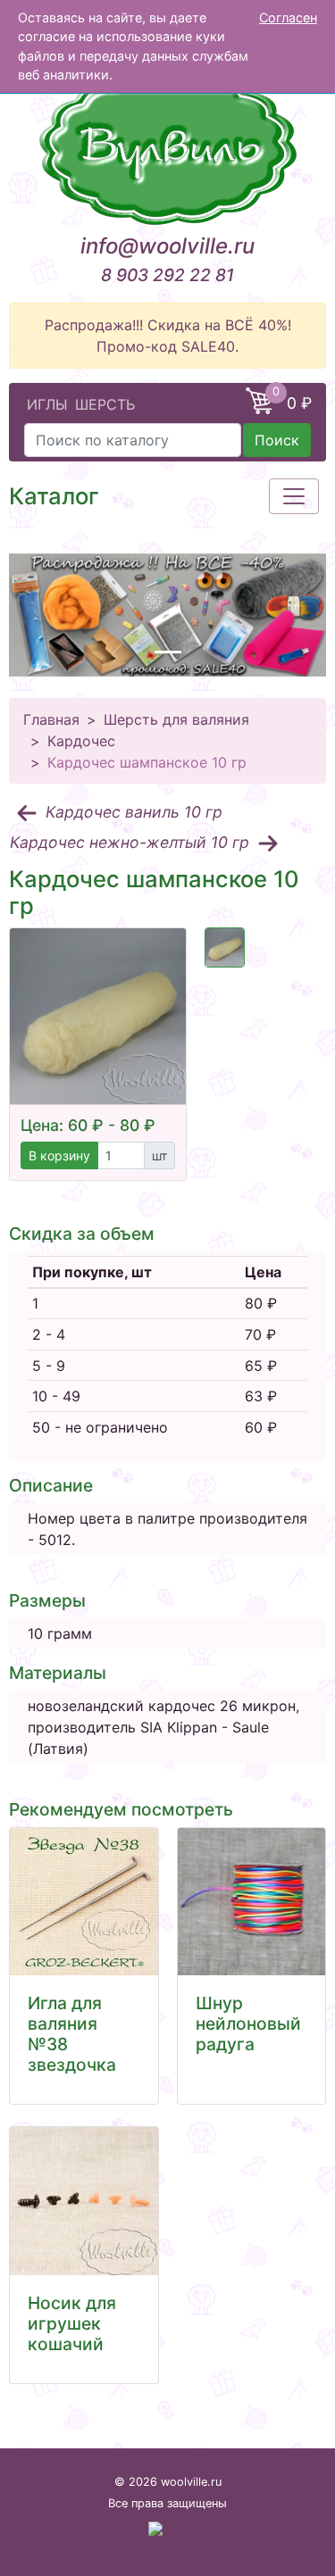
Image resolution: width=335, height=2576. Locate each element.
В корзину (59, 1155)
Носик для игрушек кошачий (72, 2323)
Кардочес (81, 741)
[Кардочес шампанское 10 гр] (98, 1016)
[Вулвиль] (167, 147)
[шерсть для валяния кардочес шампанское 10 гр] (225, 947)
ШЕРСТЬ (105, 404)
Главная (51, 719)
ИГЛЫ (47, 404)
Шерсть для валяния (176, 719)
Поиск (277, 440)
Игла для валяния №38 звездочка (72, 2034)
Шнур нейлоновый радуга (248, 2023)
